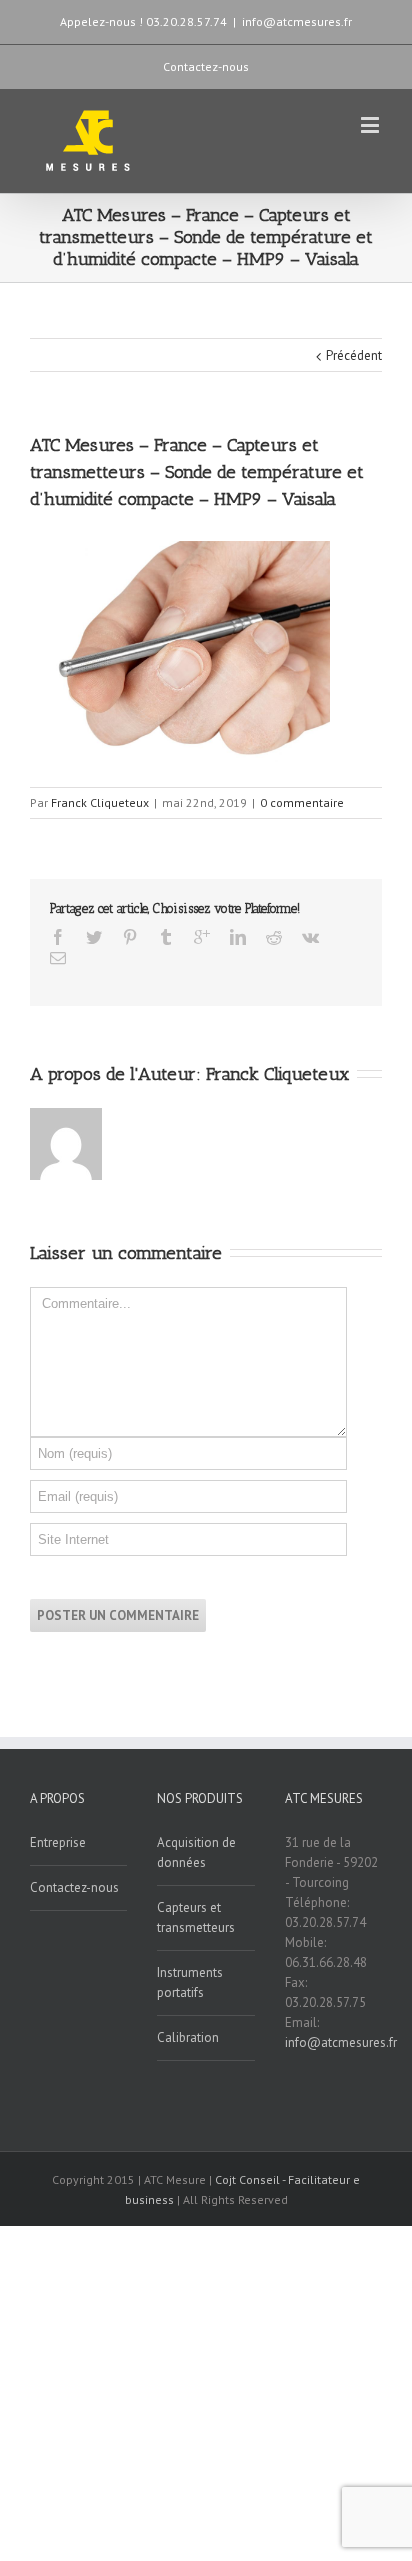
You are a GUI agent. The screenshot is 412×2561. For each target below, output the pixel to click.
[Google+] (202, 937)
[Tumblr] (166, 937)
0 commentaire (302, 802)
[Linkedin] (238, 937)
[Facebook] (58, 937)
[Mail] (58, 958)
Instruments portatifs (190, 1982)
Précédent (354, 355)
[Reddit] (274, 937)
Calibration (188, 2037)
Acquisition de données (196, 1852)
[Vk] (310, 937)
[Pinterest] (130, 937)
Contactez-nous (206, 66)
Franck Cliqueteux (100, 802)
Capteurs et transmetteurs (196, 1917)
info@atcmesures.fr (297, 21)
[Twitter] (94, 937)
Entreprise (58, 1842)
